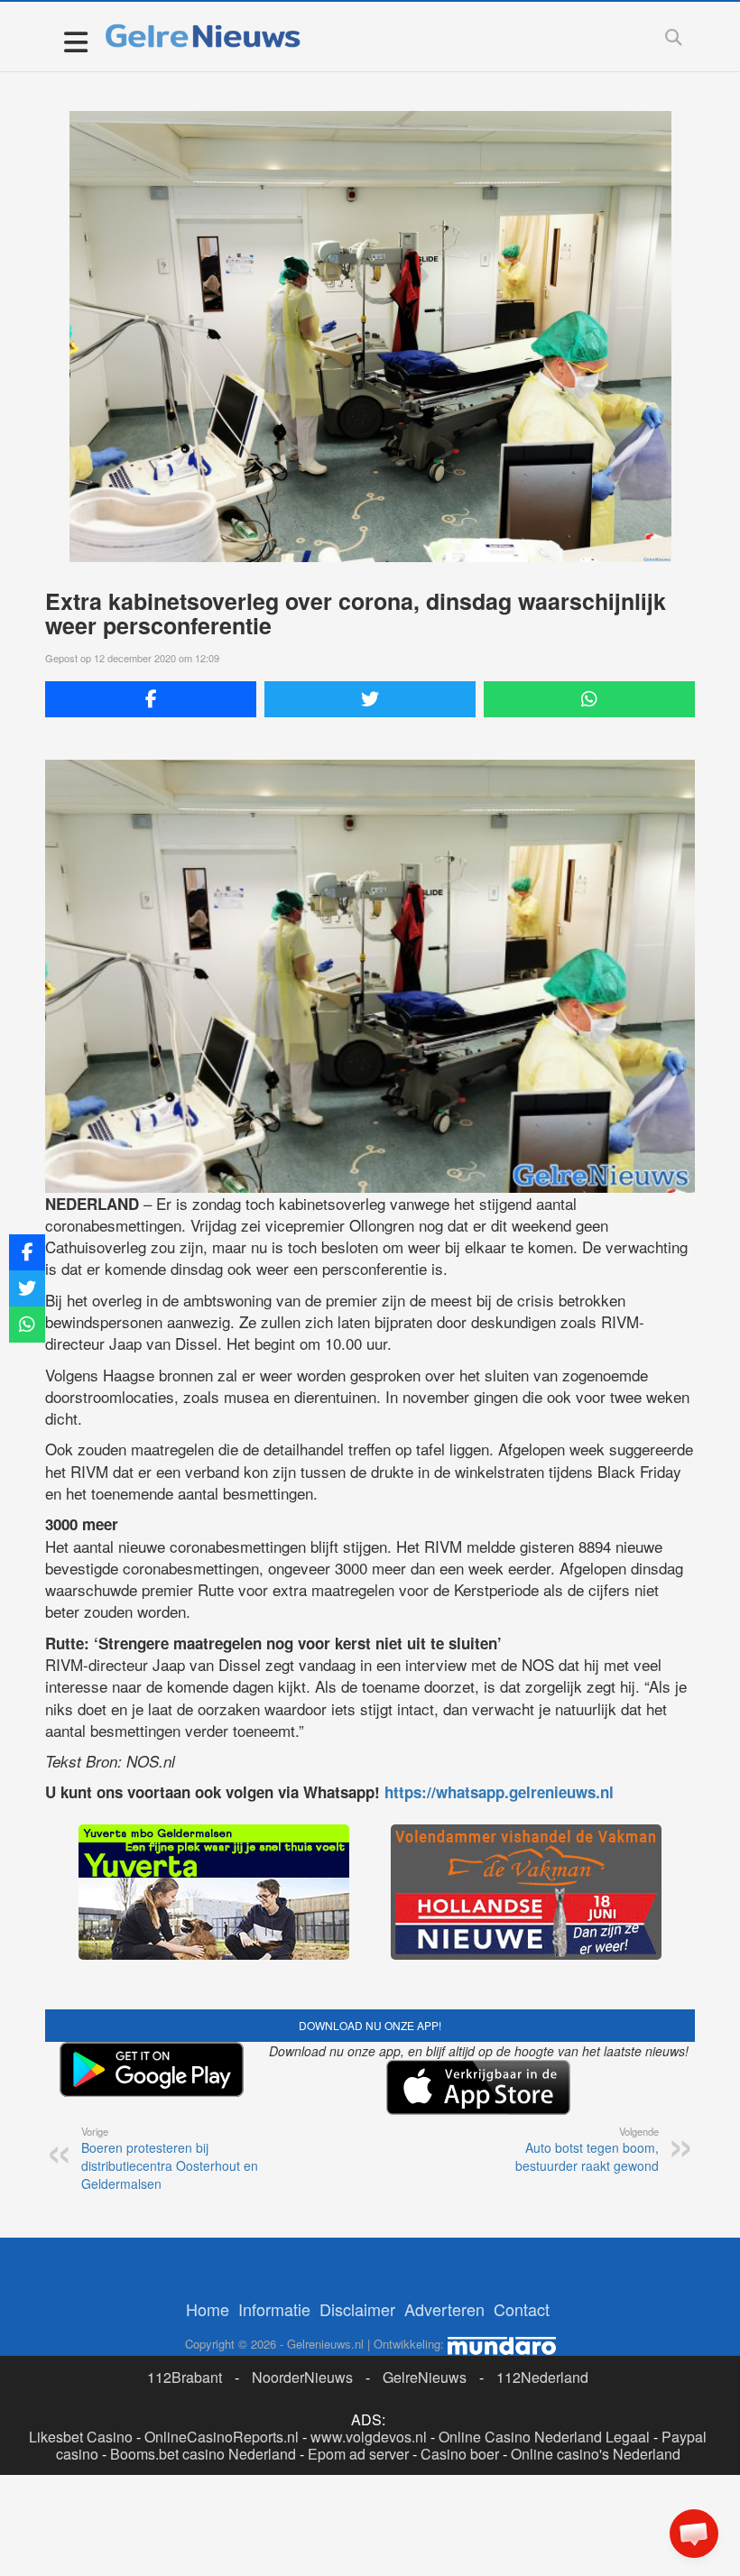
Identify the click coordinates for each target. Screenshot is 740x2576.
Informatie (274, 2309)
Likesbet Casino (81, 2437)
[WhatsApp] (589, 699)
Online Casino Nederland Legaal (544, 2437)
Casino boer (460, 2454)
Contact (522, 2309)
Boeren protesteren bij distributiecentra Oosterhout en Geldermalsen (170, 2158)
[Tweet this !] (370, 699)
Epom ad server (358, 2454)
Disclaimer (357, 2309)
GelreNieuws (425, 2377)
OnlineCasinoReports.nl (222, 2437)
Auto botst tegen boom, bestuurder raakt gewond (587, 2149)
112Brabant (185, 2377)
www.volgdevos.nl (369, 2437)
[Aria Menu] (75, 41)
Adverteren (444, 2309)
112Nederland (542, 2377)
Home (208, 2309)
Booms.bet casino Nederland (203, 2454)
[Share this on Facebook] (151, 699)
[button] (694, 2534)
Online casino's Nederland (596, 2454)
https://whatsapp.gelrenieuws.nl (499, 1792)
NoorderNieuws (302, 2377)
